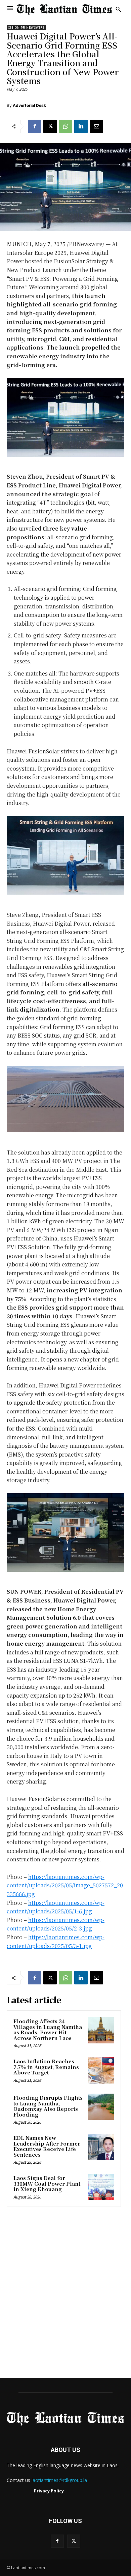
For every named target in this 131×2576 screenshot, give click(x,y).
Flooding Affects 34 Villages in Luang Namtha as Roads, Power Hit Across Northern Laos (48, 2029)
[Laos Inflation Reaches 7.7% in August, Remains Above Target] (101, 2070)
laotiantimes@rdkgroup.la (59, 2480)
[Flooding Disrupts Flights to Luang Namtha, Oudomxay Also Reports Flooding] (101, 2107)
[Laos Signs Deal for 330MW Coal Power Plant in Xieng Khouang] (101, 2187)
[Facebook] (35, 126)
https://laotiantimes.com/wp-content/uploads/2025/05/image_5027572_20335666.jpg (65, 1885)
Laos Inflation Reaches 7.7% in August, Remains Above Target (46, 2067)
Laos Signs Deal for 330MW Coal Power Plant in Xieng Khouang (47, 2183)
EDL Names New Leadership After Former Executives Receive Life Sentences (47, 2146)
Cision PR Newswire (26, 27)
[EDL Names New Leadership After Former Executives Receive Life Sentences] (101, 2147)
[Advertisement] (65, 2295)
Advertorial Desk (29, 105)
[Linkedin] (81, 126)
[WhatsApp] (65, 126)
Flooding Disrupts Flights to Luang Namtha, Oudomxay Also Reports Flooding (48, 2106)
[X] (50, 126)
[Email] (96, 126)
